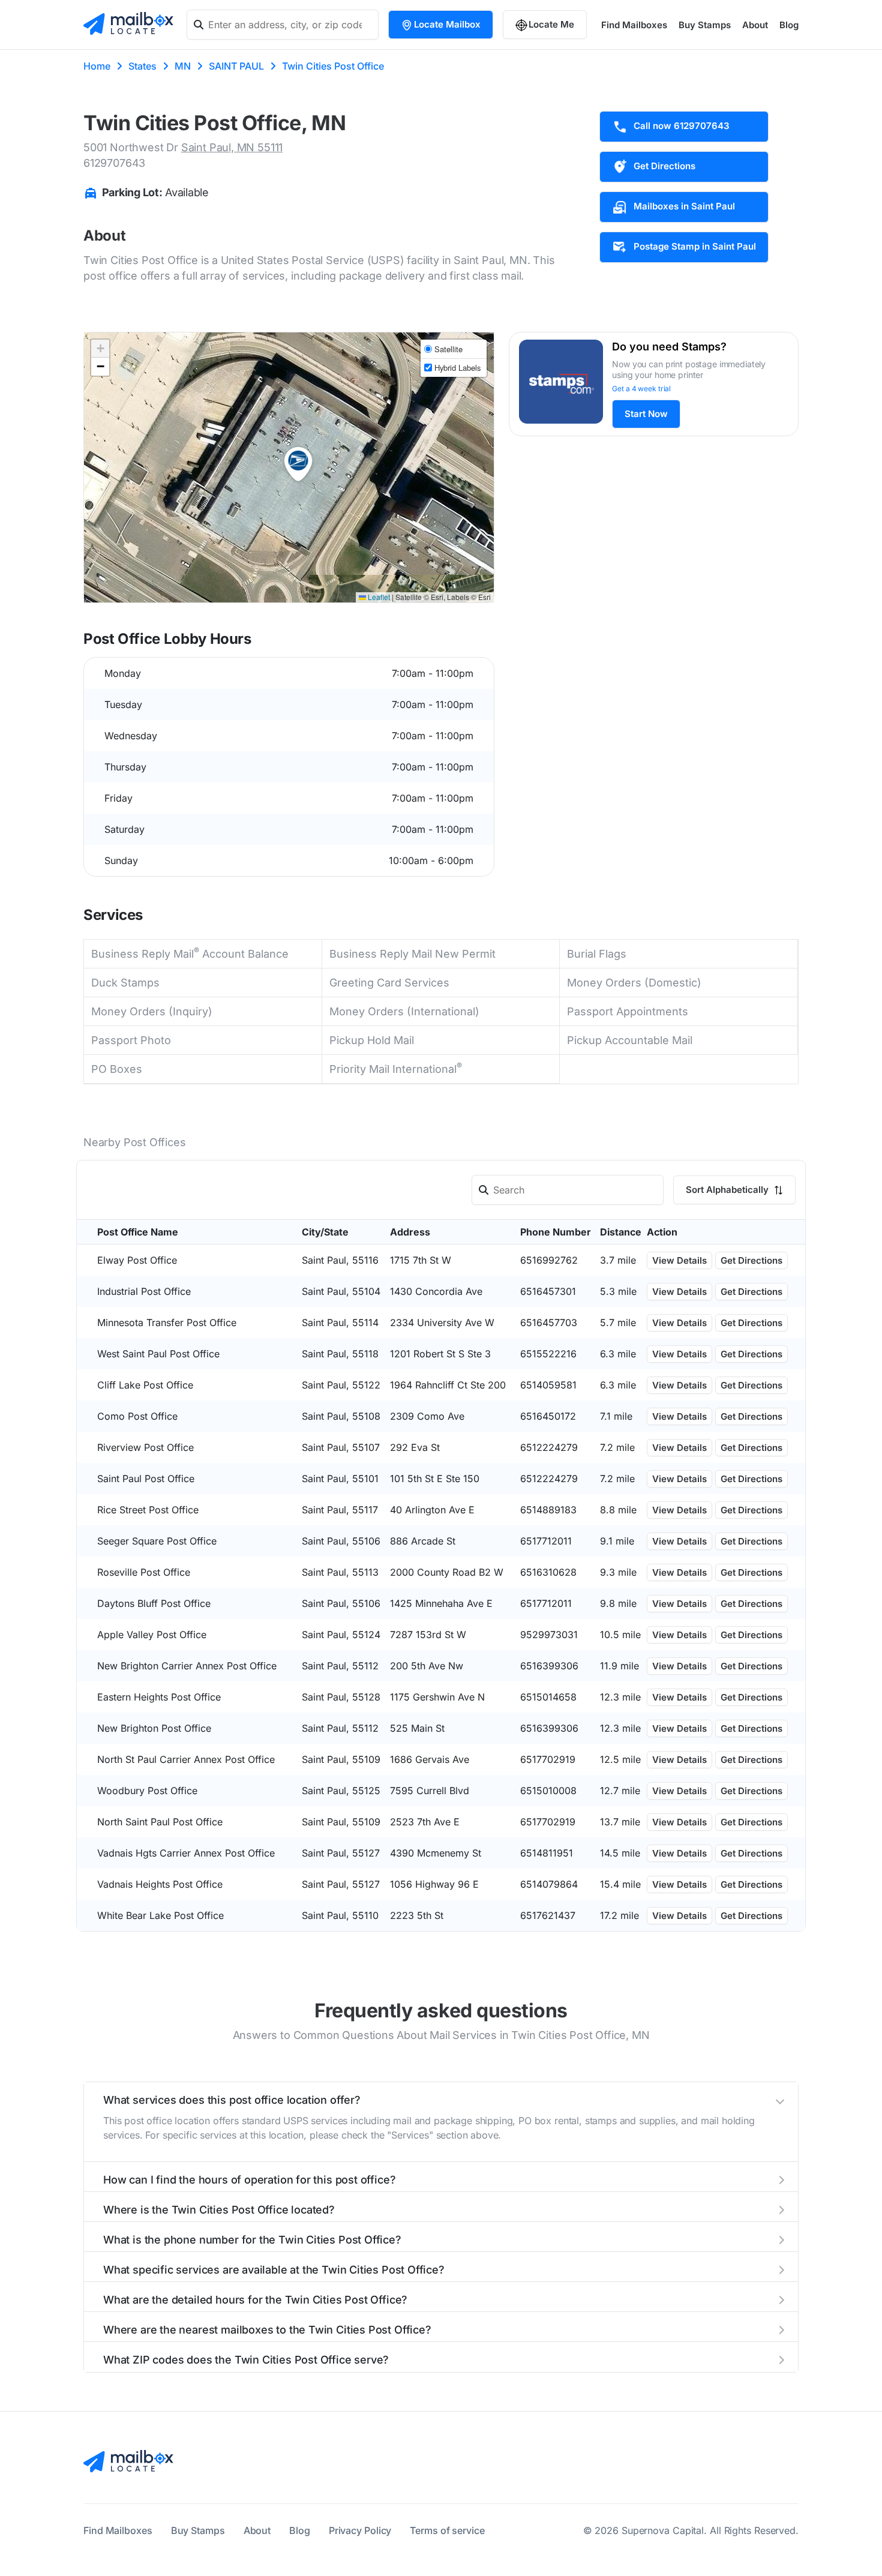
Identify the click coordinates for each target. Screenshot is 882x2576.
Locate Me (551, 24)
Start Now (646, 414)
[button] (298, 464)
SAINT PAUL (236, 66)
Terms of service (447, 2530)
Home (97, 66)
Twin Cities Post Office (333, 66)
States (142, 66)
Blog (789, 25)
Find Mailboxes (634, 25)
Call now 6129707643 (682, 126)
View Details (679, 1260)
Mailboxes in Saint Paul (684, 206)
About (755, 25)
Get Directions (664, 166)
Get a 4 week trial (641, 389)
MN (183, 66)
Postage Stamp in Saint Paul (695, 246)
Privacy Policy (360, 2530)
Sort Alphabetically (728, 1190)
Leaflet (378, 597)
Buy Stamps (705, 25)
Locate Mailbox (447, 24)
